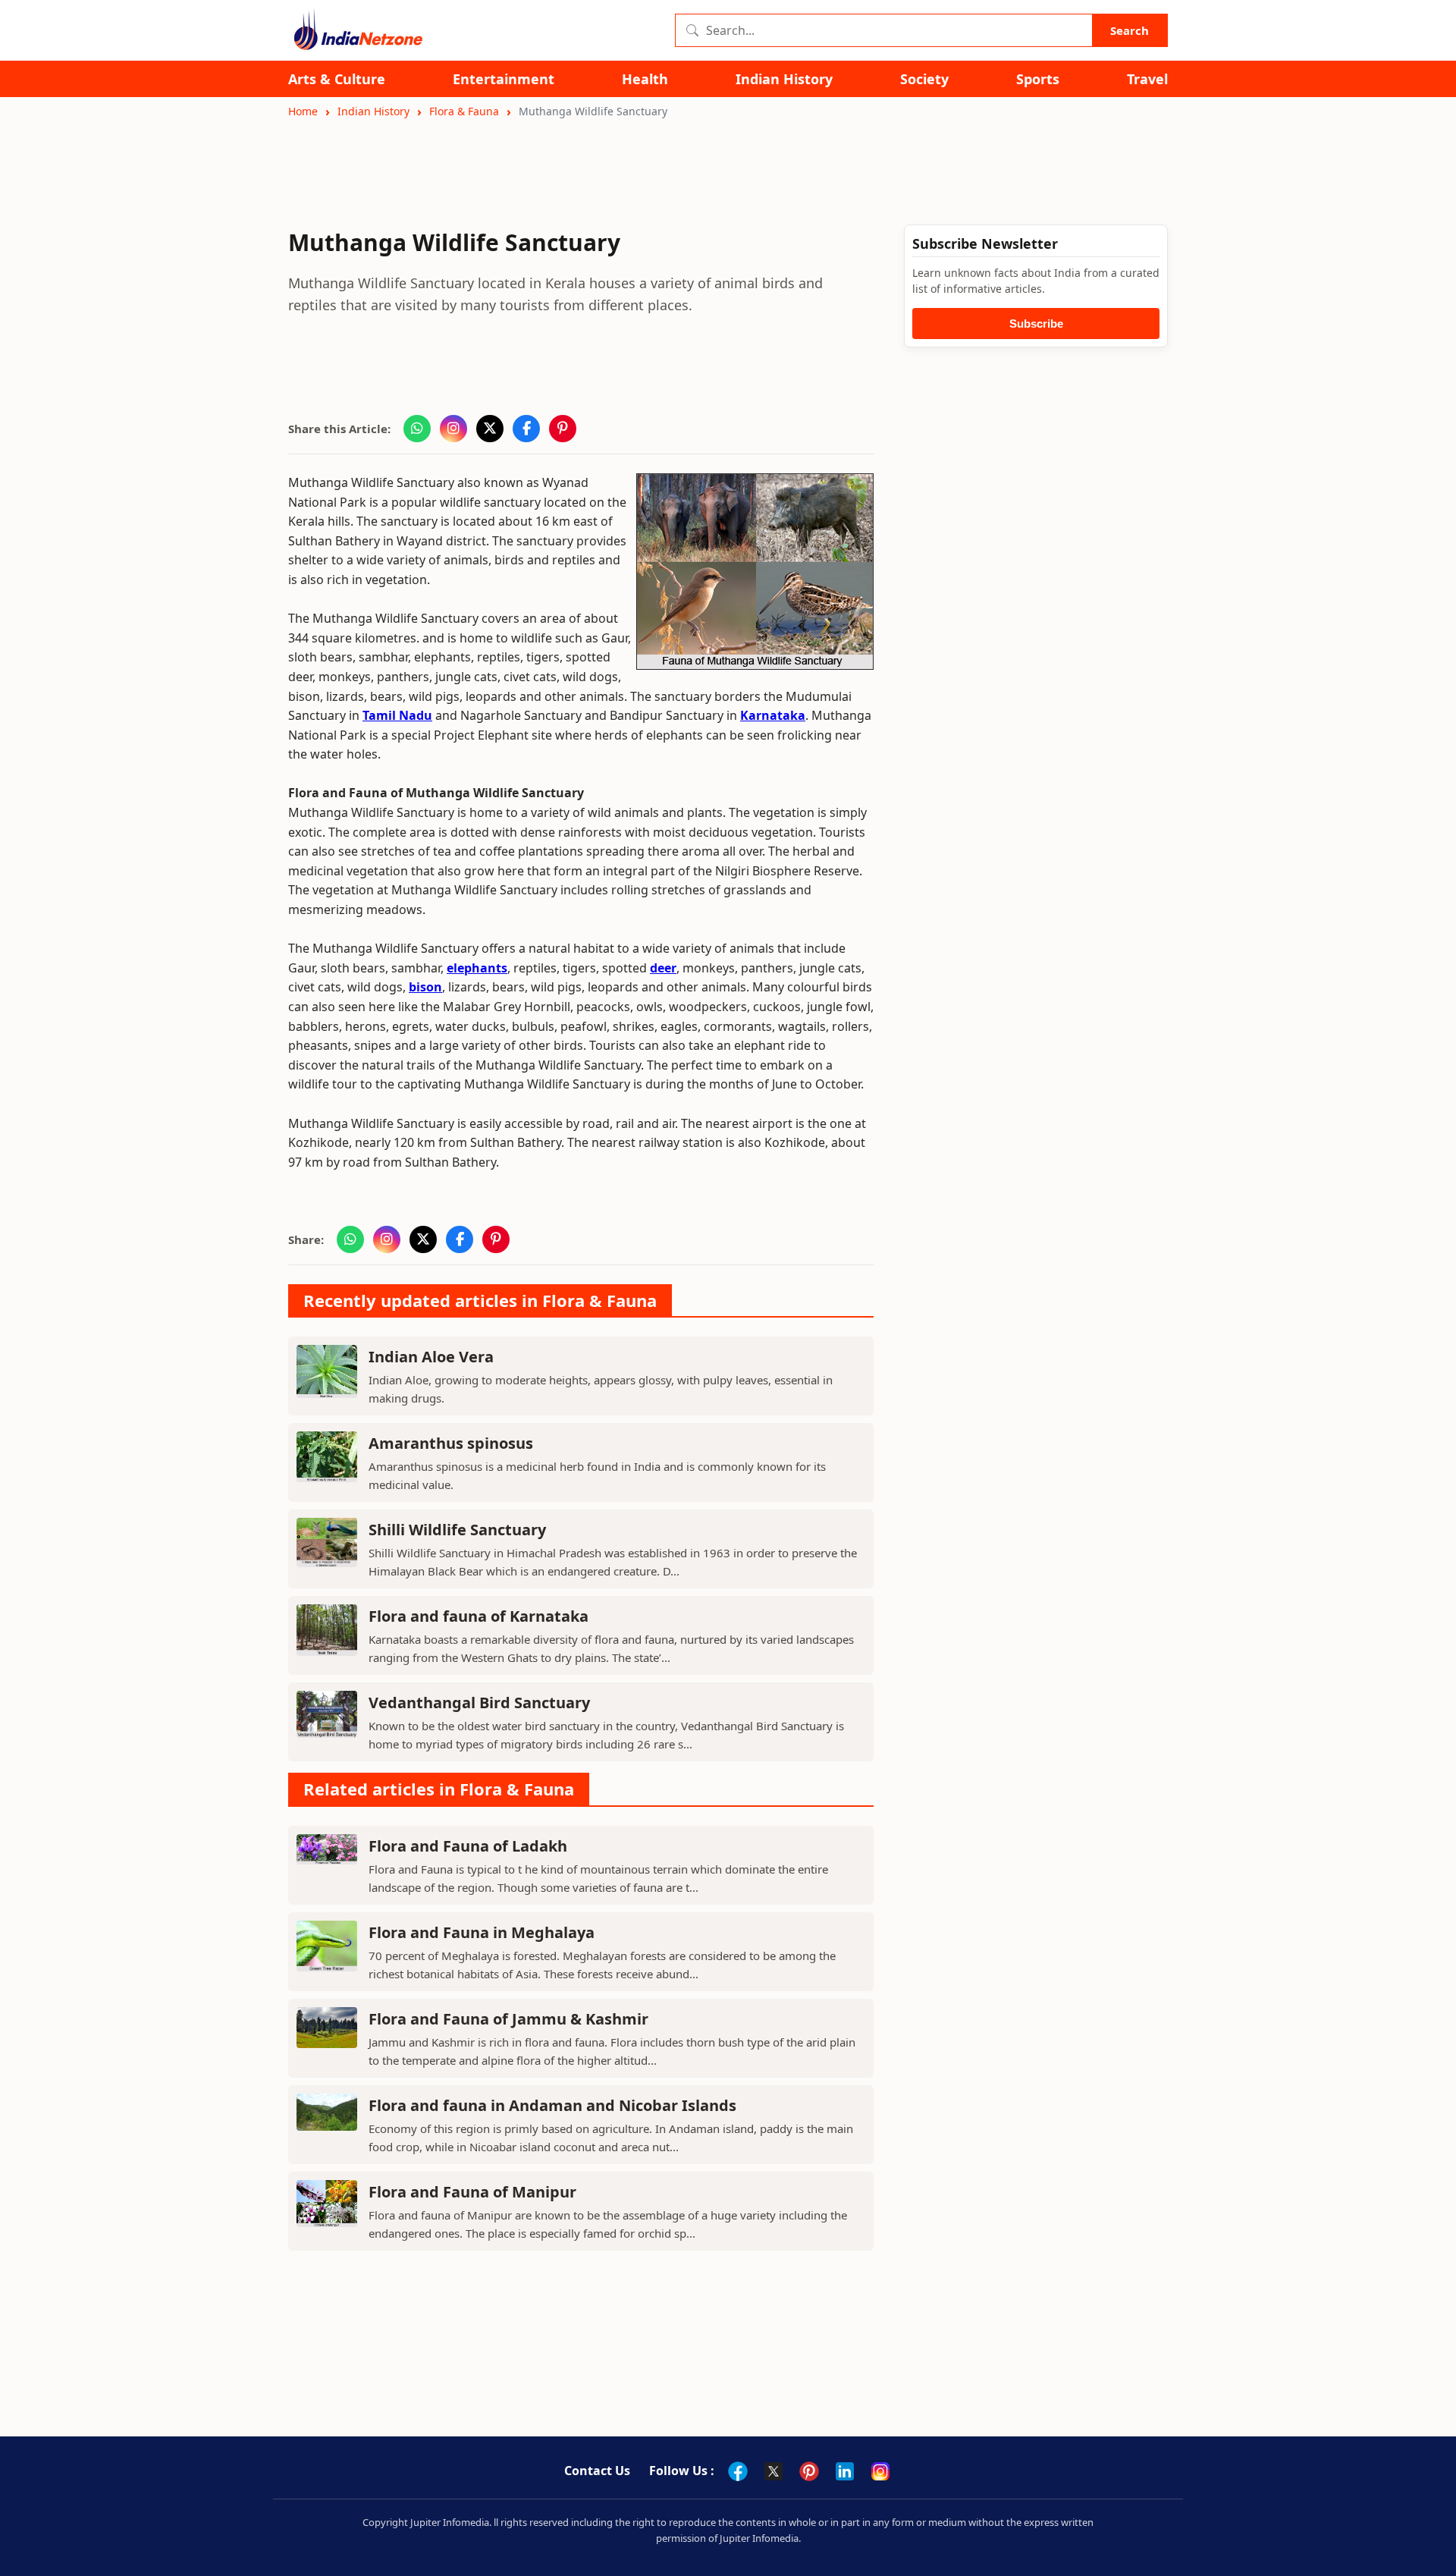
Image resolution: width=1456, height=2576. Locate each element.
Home (303, 111)
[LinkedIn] (845, 2471)
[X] (773, 2471)
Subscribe (1036, 324)
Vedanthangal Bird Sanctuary (479, 1703)
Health (645, 79)
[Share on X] (490, 429)
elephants (477, 968)
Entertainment (504, 79)
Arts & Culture (337, 79)
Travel (1147, 79)
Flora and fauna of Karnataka (479, 1616)
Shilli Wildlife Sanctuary (457, 1530)
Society (924, 79)
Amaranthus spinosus (451, 1443)
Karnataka (773, 715)
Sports (1038, 79)
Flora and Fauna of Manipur (472, 2192)
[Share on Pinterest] (563, 429)
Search (1130, 30)
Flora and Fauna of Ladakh (468, 1846)
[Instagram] (880, 2471)
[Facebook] (738, 2471)
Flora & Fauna (464, 111)
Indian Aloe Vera (431, 1357)
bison (425, 987)
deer (663, 968)
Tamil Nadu (397, 715)
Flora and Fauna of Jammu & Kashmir (508, 2019)
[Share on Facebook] (526, 429)
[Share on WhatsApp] (417, 429)
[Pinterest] (809, 2471)
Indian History (784, 79)
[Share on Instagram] (453, 429)
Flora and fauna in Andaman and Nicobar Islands (552, 2105)
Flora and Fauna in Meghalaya (482, 1932)
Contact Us (597, 2471)
